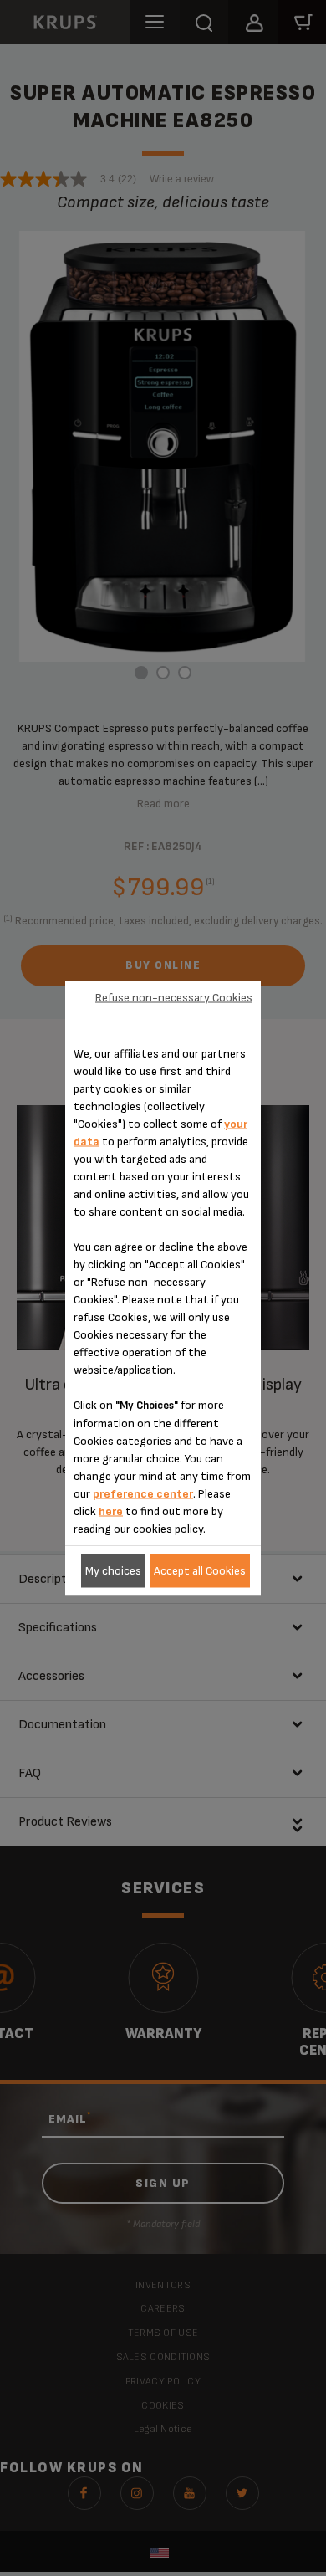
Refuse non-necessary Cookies (174, 998)
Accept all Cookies (200, 1571)
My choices (113, 1571)
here (111, 1511)
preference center (143, 1493)
